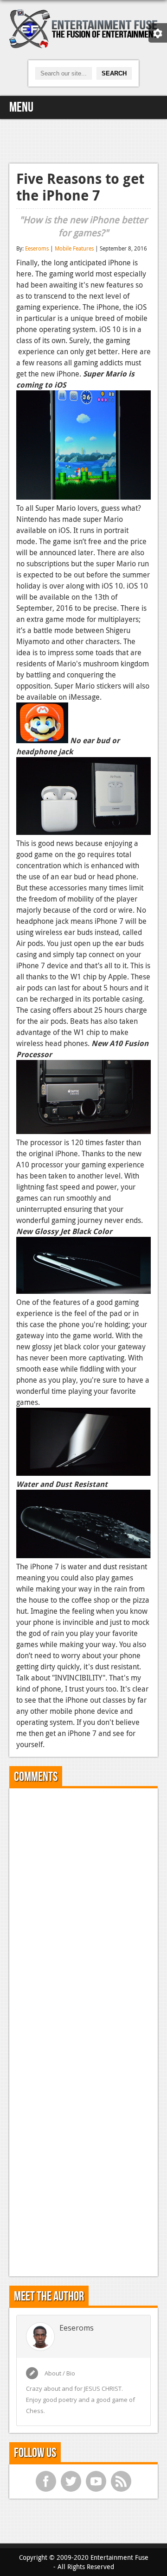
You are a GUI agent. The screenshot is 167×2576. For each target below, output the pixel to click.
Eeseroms (37, 248)
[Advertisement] (83, 140)
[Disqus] (83, 1911)
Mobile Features (74, 248)
